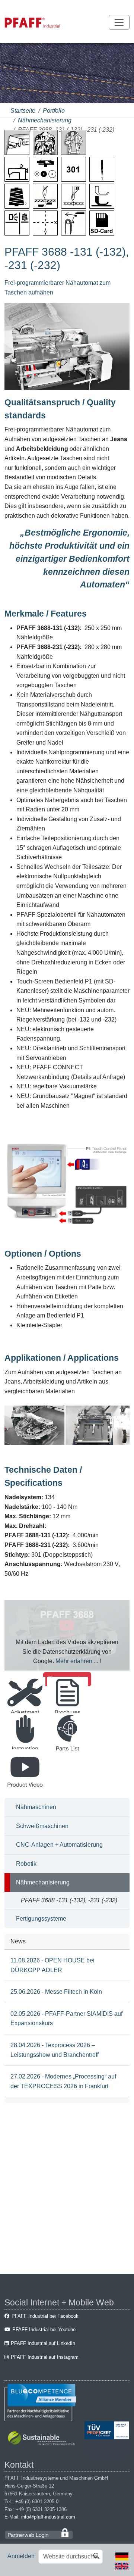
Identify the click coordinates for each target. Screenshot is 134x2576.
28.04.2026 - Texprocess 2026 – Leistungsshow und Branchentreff (55, 2050)
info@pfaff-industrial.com (48, 2517)
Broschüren (67, 1720)
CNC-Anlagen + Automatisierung (59, 1845)
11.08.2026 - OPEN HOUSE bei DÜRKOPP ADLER (52, 1965)
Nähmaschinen (36, 1807)
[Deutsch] (122, 2556)
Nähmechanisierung (45, 120)
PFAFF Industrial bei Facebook (45, 2316)
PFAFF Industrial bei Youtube (44, 2329)
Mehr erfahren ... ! (78, 1661)
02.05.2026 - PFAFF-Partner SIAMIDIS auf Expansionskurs (66, 2019)
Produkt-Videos (25, 1792)
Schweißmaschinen (42, 1826)
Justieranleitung (25, 1720)
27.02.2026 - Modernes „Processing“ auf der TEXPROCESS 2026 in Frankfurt (63, 2081)
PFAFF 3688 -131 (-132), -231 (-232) (69, 1900)
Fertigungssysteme (41, 1919)
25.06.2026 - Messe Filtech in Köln (56, 1992)
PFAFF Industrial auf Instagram (45, 2357)
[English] (122, 2565)
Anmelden (21, 2556)
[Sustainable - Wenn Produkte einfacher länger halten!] (43, 2439)
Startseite (23, 111)
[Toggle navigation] (119, 22)
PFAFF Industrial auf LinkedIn (43, 2343)
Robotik (26, 1864)
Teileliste (68, 1756)
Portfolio (54, 111)
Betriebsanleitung (25, 1756)
